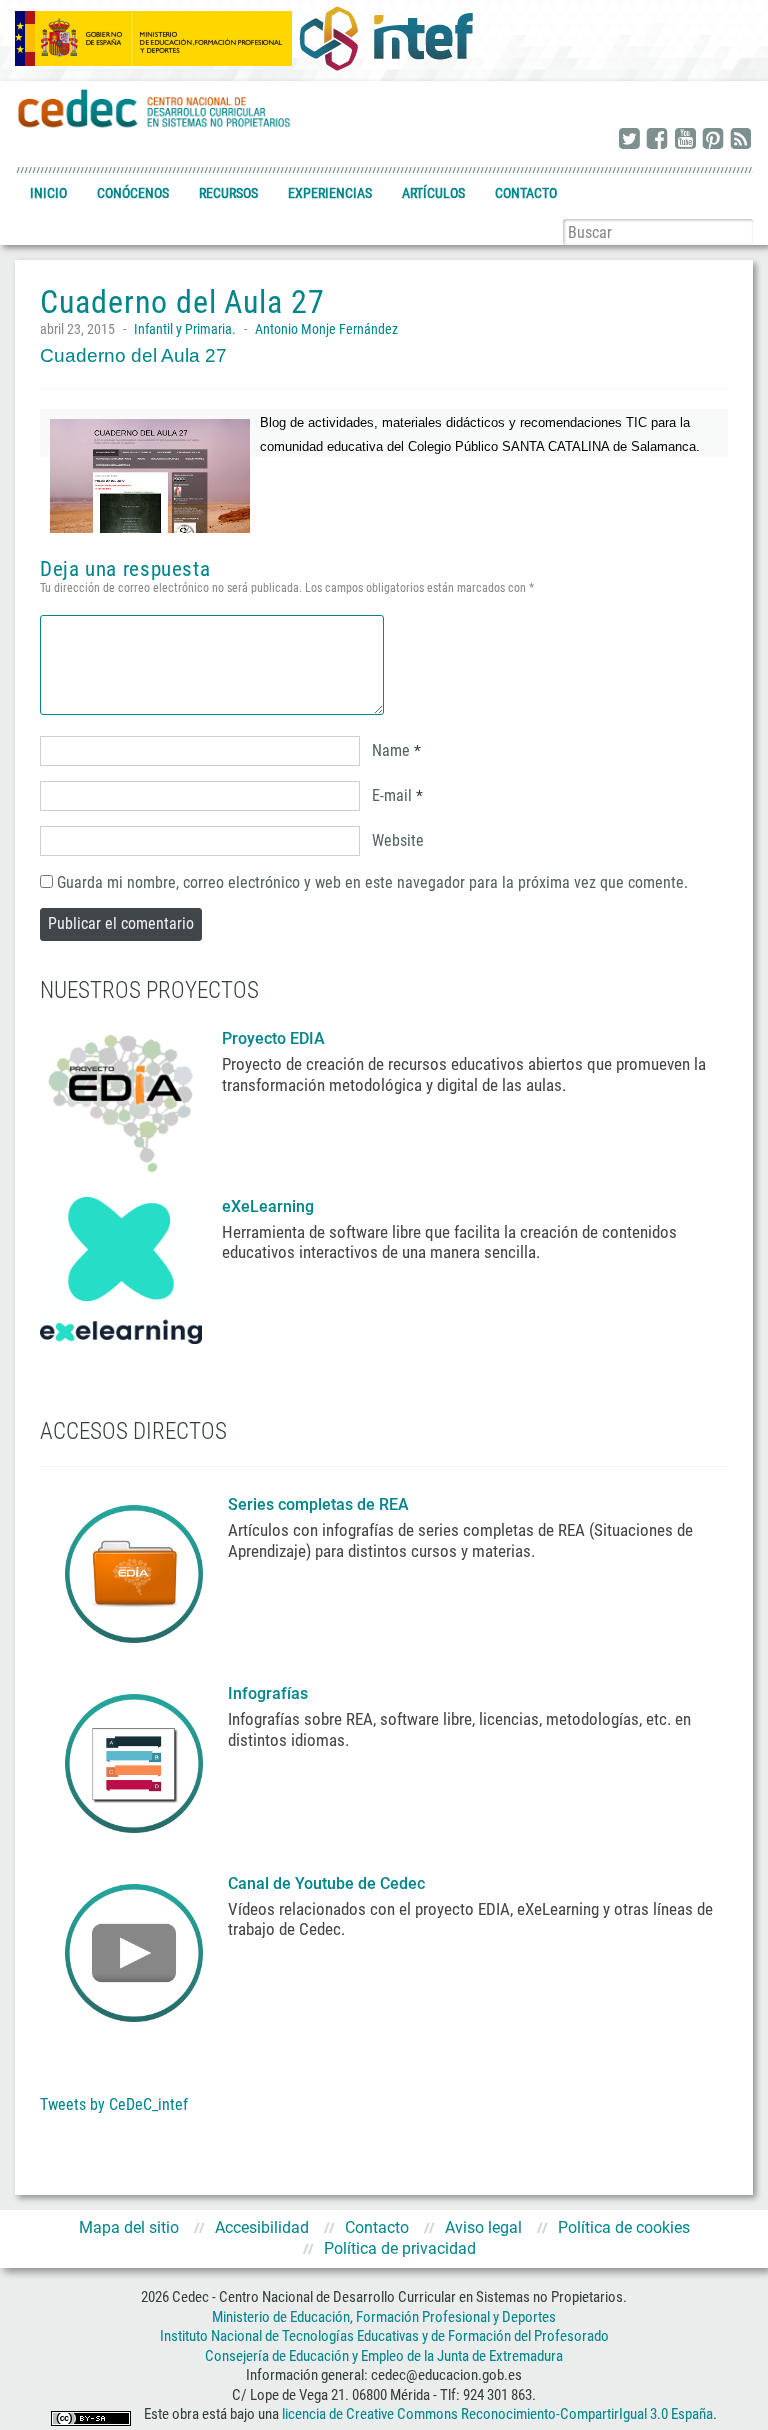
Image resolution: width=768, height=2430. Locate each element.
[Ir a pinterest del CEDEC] (713, 140)
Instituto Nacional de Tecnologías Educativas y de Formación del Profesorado (384, 2336)
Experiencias (330, 193)
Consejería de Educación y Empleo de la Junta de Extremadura (384, 2356)
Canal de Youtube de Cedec (326, 1883)
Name (391, 750)
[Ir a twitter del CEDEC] (629, 140)
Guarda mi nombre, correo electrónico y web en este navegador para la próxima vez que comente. (372, 882)
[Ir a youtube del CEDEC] (685, 140)
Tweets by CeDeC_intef (114, 2104)
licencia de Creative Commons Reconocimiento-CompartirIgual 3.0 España (497, 2414)
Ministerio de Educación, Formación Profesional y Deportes (384, 2317)
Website (398, 840)
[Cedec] (155, 107)
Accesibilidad (262, 2227)
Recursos (228, 193)
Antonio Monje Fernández (326, 329)
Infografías (270, 1693)
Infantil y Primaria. (185, 329)
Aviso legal (483, 2227)
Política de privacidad (400, 2248)
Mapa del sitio (129, 2227)
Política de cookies (624, 2227)
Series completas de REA (320, 1504)
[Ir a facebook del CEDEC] (657, 140)
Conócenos (133, 193)
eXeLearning (268, 1206)
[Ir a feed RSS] (741, 140)
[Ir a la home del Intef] (386, 38)
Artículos (433, 193)
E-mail (392, 795)
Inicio (48, 193)
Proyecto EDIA (273, 1038)
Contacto (526, 193)
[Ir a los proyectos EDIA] (121, 1099)
